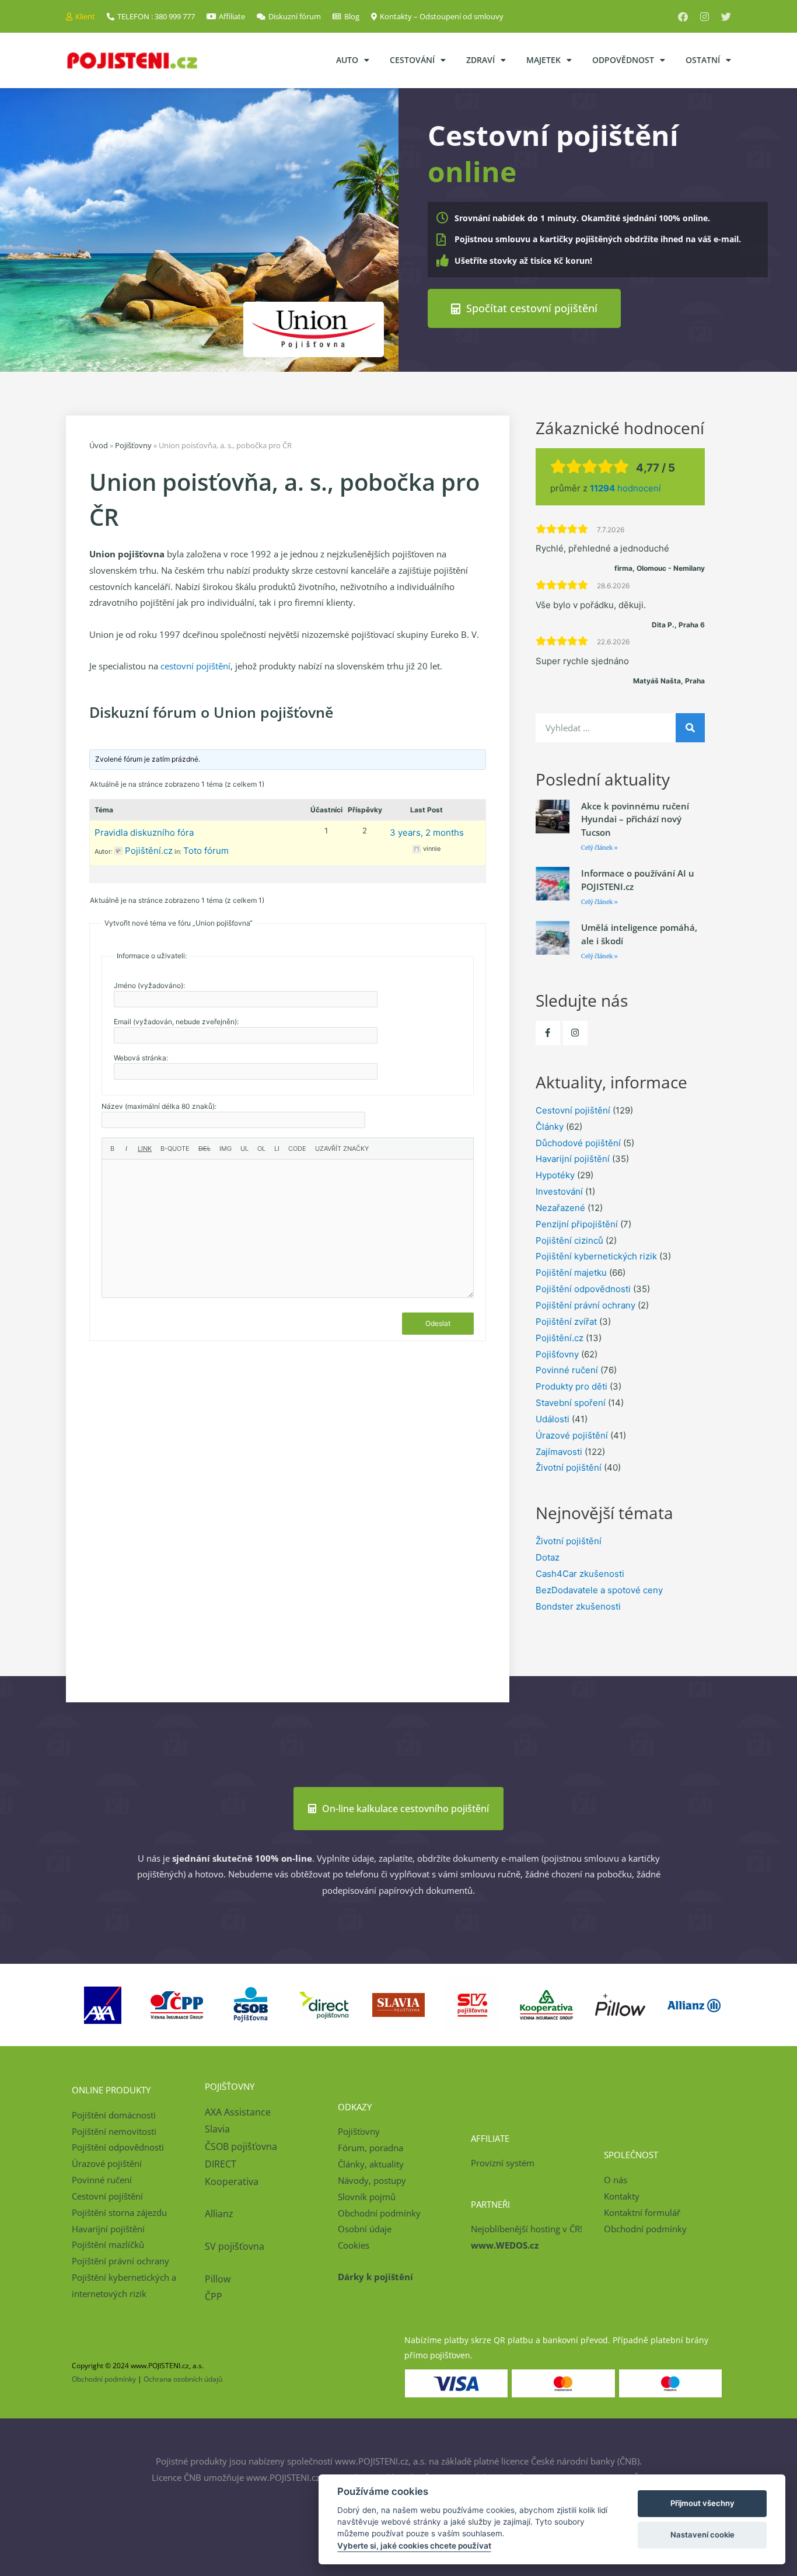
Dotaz (548, 1557)
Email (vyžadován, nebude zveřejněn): (176, 1022)
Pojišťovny (133, 445)
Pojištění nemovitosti (114, 2131)
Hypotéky (555, 1175)
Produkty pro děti (571, 1386)
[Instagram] (705, 17)
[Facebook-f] (548, 1033)
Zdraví (480, 60)
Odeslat (438, 1323)
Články (550, 1127)
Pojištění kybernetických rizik (596, 1256)
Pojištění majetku (571, 1273)
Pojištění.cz (560, 1338)
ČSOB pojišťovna (241, 2146)
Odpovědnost (623, 60)
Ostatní (703, 60)
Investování (559, 1191)
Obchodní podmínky (379, 2213)
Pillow (218, 2279)
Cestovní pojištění (573, 1110)
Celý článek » (600, 848)
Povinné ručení (567, 1370)
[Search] (690, 728)
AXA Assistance (239, 2112)
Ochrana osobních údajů (183, 2379)
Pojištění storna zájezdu (119, 2212)
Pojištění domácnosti (114, 2115)
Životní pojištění (569, 1467)
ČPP (214, 2296)
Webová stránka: (141, 1058)
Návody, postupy (372, 2180)
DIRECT (221, 2164)
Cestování (412, 60)
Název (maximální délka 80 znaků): (159, 1106)
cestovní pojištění (195, 666)
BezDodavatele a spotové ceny (599, 1590)
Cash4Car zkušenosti (580, 1574)
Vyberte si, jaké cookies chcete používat (414, 2546)
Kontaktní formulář (642, 2212)
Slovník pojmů (367, 2197)
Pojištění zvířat (566, 1322)
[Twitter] (726, 17)
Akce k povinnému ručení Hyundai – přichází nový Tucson (635, 819)
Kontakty (622, 2196)
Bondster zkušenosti (578, 1606)
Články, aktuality (371, 2164)
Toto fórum (206, 851)
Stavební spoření (571, 1403)
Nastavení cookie (702, 2535)
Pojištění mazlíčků (108, 2245)
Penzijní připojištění (577, 1224)
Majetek (543, 60)
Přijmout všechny (702, 2503)
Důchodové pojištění (578, 1143)
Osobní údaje (365, 2229)
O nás (616, 2180)
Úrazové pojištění (572, 1435)
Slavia (217, 2129)
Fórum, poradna (370, 2148)
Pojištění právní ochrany (585, 1305)
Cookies (354, 2245)
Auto (347, 60)
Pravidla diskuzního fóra (144, 833)
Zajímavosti (559, 1452)
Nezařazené (560, 1208)
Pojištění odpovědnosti (583, 1289)
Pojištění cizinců (569, 1240)
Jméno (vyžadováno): (149, 985)
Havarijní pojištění (573, 1159)
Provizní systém (503, 2163)
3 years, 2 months (427, 833)
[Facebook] (683, 17)
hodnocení (625, 488)
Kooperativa (232, 2181)
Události (553, 1419)
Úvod (99, 445)
